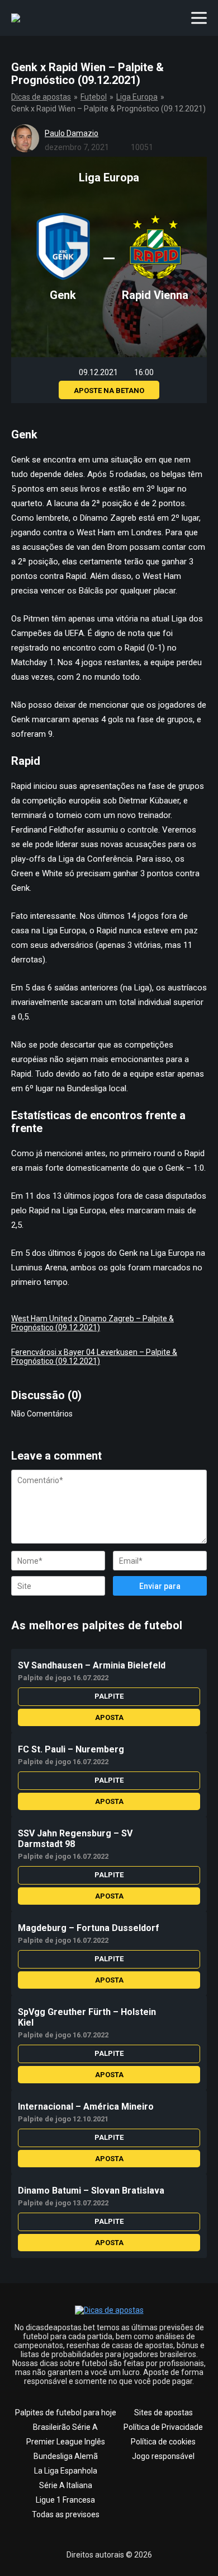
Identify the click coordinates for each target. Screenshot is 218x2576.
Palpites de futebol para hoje (66, 2413)
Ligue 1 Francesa (65, 2500)
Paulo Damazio (72, 133)
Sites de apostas (163, 2413)
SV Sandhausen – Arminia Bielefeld (92, 1665)
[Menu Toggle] (199, 18)
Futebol (94, 97)
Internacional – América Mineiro (86, 2107)
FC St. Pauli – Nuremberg (71, 1749)
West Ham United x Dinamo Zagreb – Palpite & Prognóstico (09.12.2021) (93, 1323)
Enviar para (160, 1586)
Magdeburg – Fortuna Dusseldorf (89, 1928)
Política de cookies (163, 2442)
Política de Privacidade (163, 2427)
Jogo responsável (163, 2456)
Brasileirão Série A (65, 2427)
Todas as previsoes (66, 2514)
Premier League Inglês (66, 2442)
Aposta (109, 1717)
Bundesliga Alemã (66, 2456)
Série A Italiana (66, 2485)
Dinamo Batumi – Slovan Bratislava (91, 2191)
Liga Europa (137, 97)
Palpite (109, 1696)
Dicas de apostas (41, 97)
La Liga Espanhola (66, 2471)
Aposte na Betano (109, 391)
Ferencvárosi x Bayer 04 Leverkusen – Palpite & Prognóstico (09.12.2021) (94, 1357)
